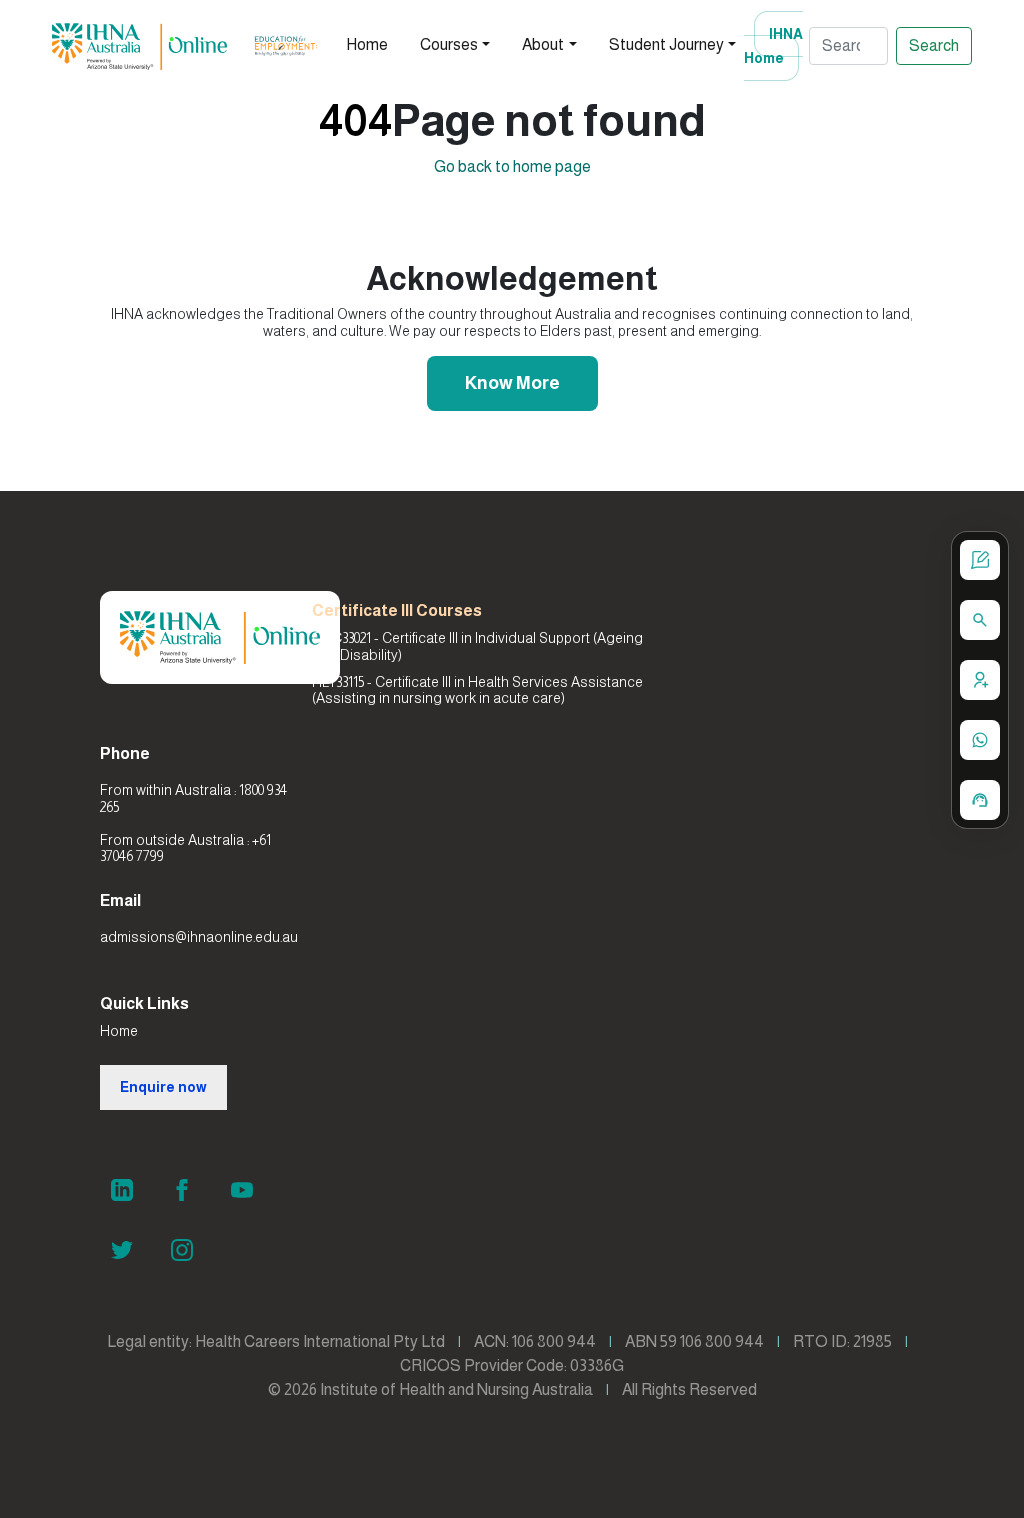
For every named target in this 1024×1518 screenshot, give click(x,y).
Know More (512, 383)
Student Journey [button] (666, 44)
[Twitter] (122, 1250)
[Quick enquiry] (980, 560)
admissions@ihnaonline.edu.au (199, 937)
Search (934, 45)
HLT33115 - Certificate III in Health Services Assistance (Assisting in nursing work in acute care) (477, 690)
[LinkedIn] (122, 1190)
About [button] (543, 44)
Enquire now (163, 1087)
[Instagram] (182, 1250)
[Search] (980, 620)
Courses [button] (449, 44)
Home (367, 44)
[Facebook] (182, 1190)
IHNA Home (773, 46)
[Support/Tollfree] (980, 800)
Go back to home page (512, 166)
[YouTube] (242, 1190)
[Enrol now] (980, 680)
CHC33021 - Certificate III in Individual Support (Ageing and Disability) (477, 646)
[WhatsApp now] (980, 740)
